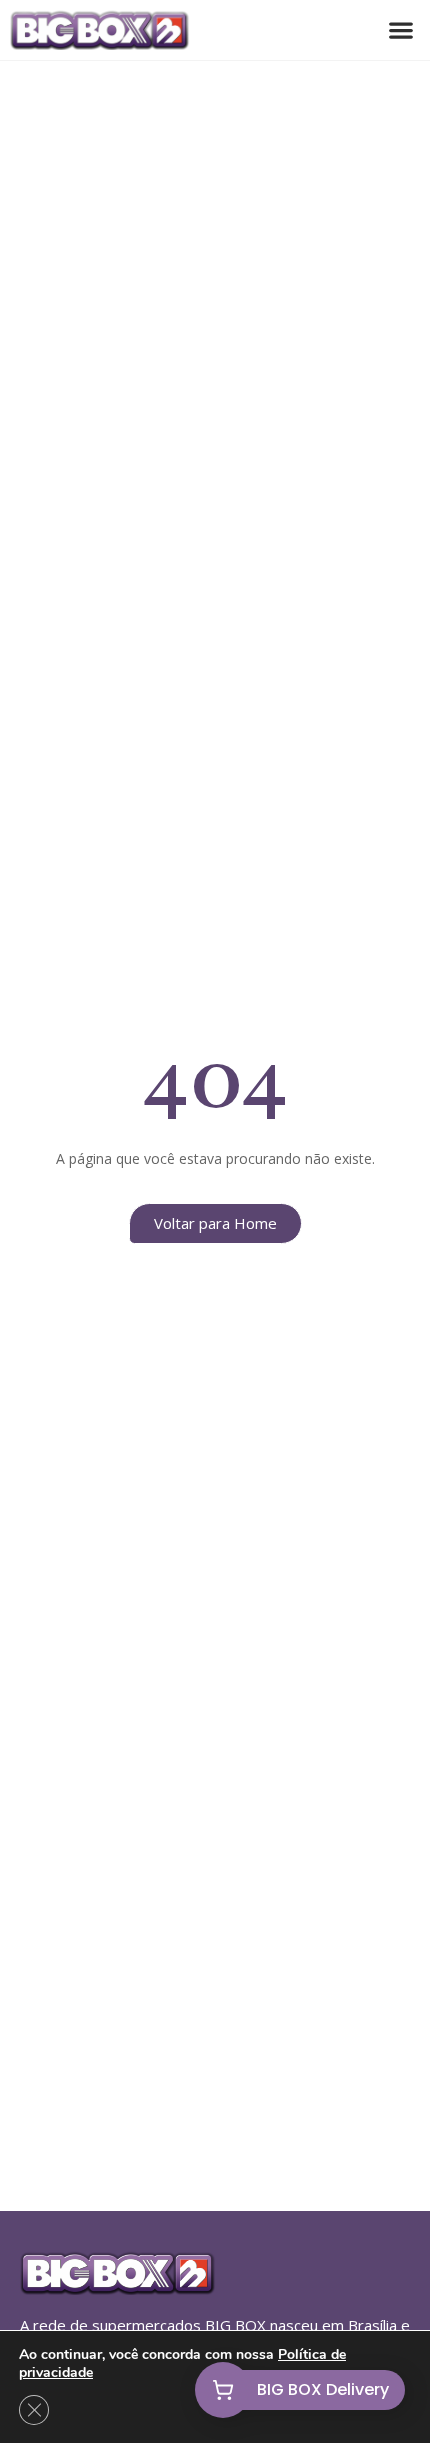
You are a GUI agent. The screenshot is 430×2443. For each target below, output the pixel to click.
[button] (400, 30)
